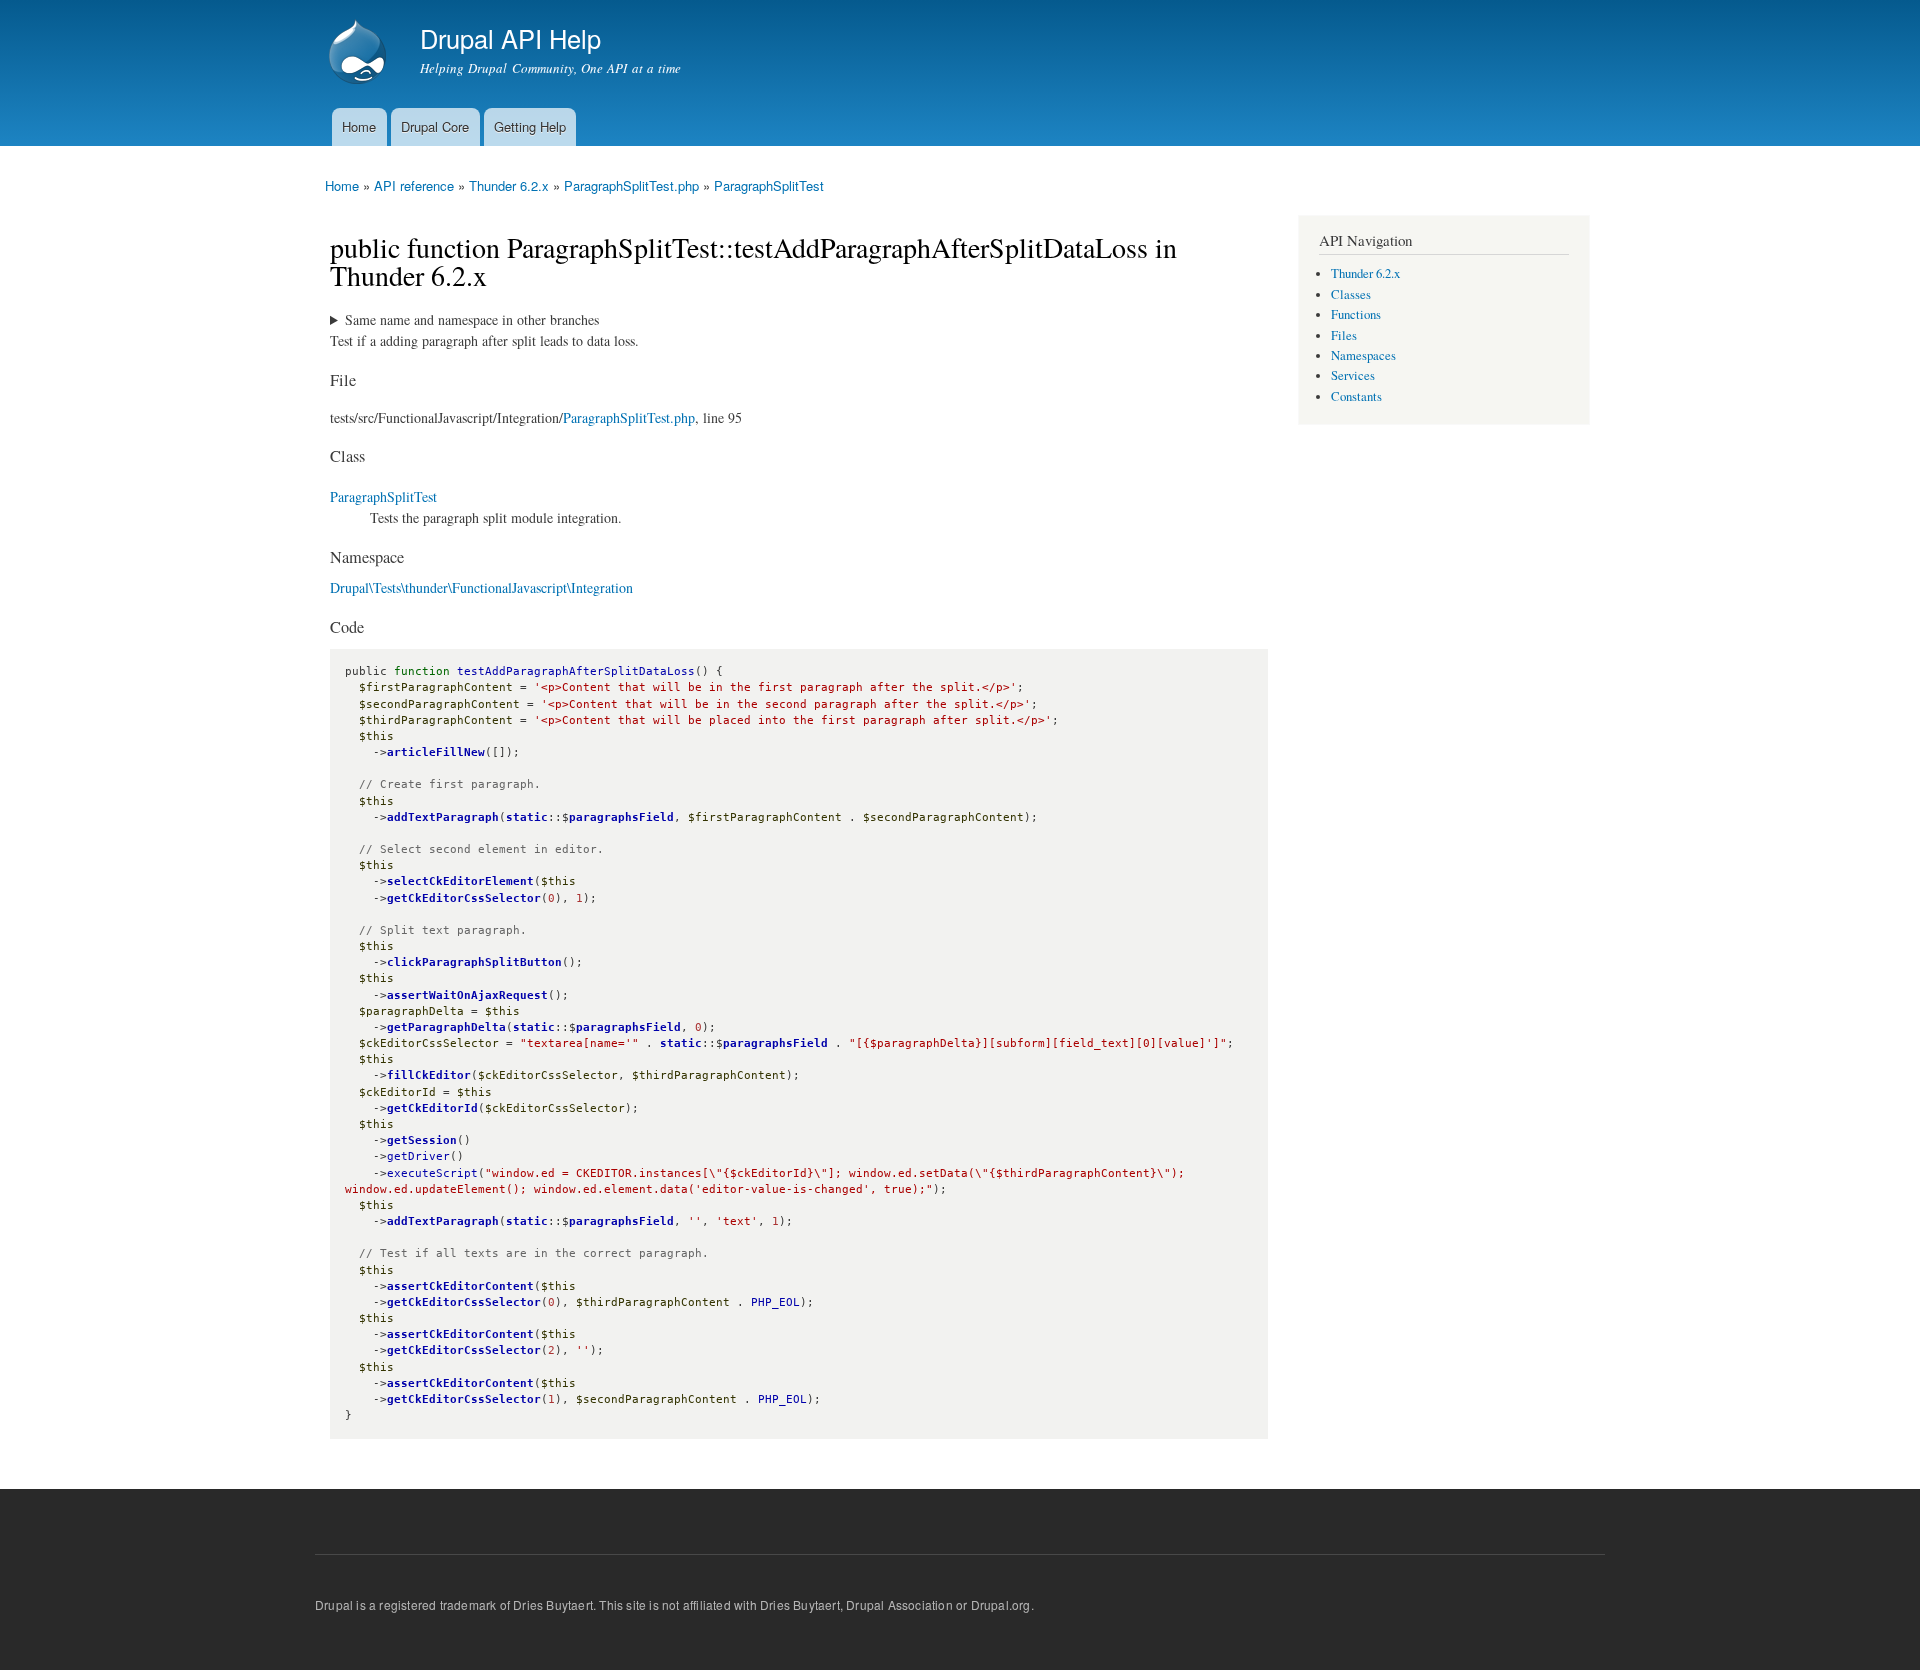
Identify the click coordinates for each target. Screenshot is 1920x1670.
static (527, 817)
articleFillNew (436, 752)
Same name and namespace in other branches (472, 319)
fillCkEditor (429, 1075)
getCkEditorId (432, 1108)
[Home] (360, 54)
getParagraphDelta (446, 1027)
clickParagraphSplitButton (474, 962)
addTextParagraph (443, 817)
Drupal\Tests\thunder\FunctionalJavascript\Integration (481, 587)
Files (1344, 335)
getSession (422, 1140)
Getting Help (530, 126)
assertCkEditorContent (460, 1286)
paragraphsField (621, 817)
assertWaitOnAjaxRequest (467, 995)
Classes (1351, 294)
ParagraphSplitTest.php (631, 185)
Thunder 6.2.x (509, 185)
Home (359, 126)
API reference (414, 185)
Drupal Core (435, 126)
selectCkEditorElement (460, 881)
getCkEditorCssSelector (464, 898)
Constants (1356, 396)
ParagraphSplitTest (769, 185)
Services (1353, 375)
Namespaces (1363, 355)
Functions (1356, 314)
